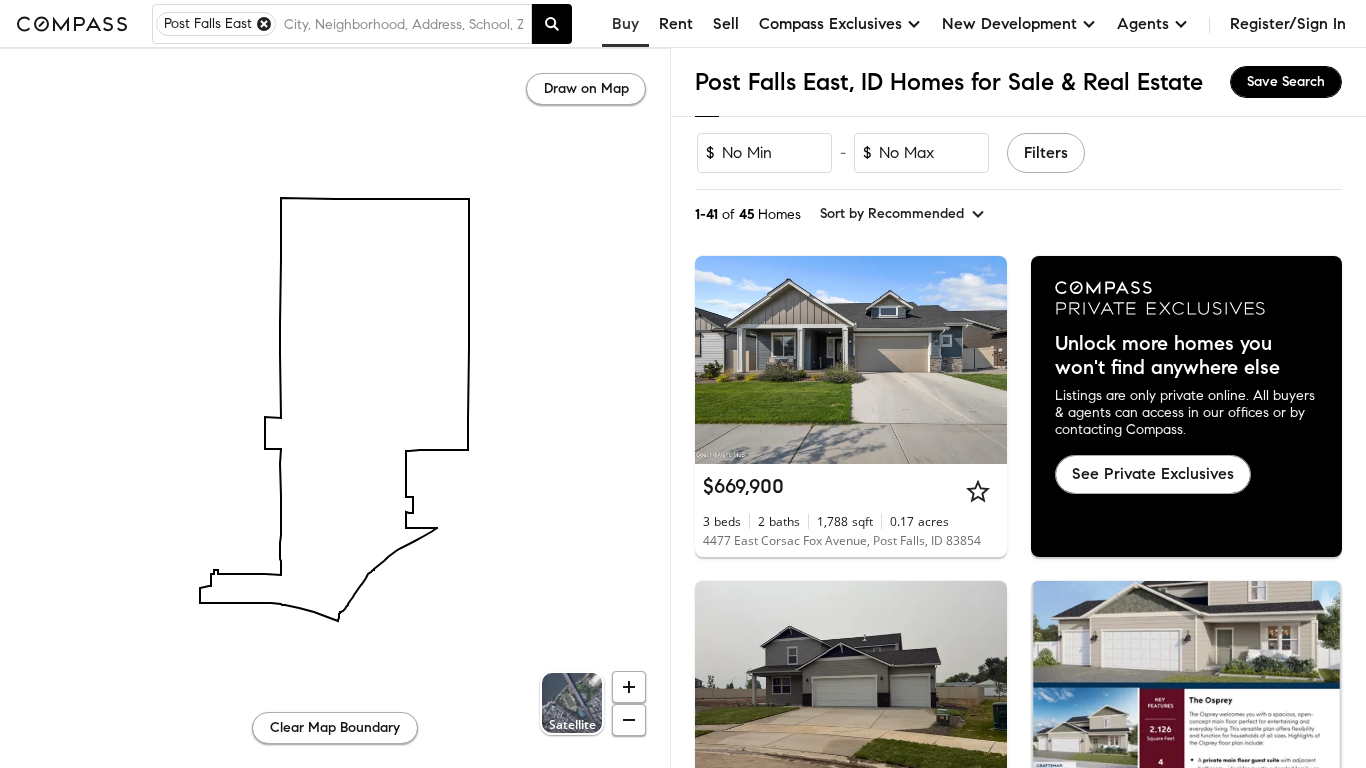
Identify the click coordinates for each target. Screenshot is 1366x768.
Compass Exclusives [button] (830, 23)
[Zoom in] (629, 687)
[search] (552, 24)
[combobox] (403, 24)
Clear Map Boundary (335, 727)
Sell (726, 23)
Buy (625, 23)
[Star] (978, 491)
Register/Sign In (1288, 23)
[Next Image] (983, 360)
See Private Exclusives (1153, 473)
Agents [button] (1143, 23)
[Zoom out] (629, 720)
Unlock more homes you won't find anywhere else (1167, 356)
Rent (676, 23)
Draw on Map (586, 88)
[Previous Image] (719, 360)
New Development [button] (1009, 23)
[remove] (264, 24)
